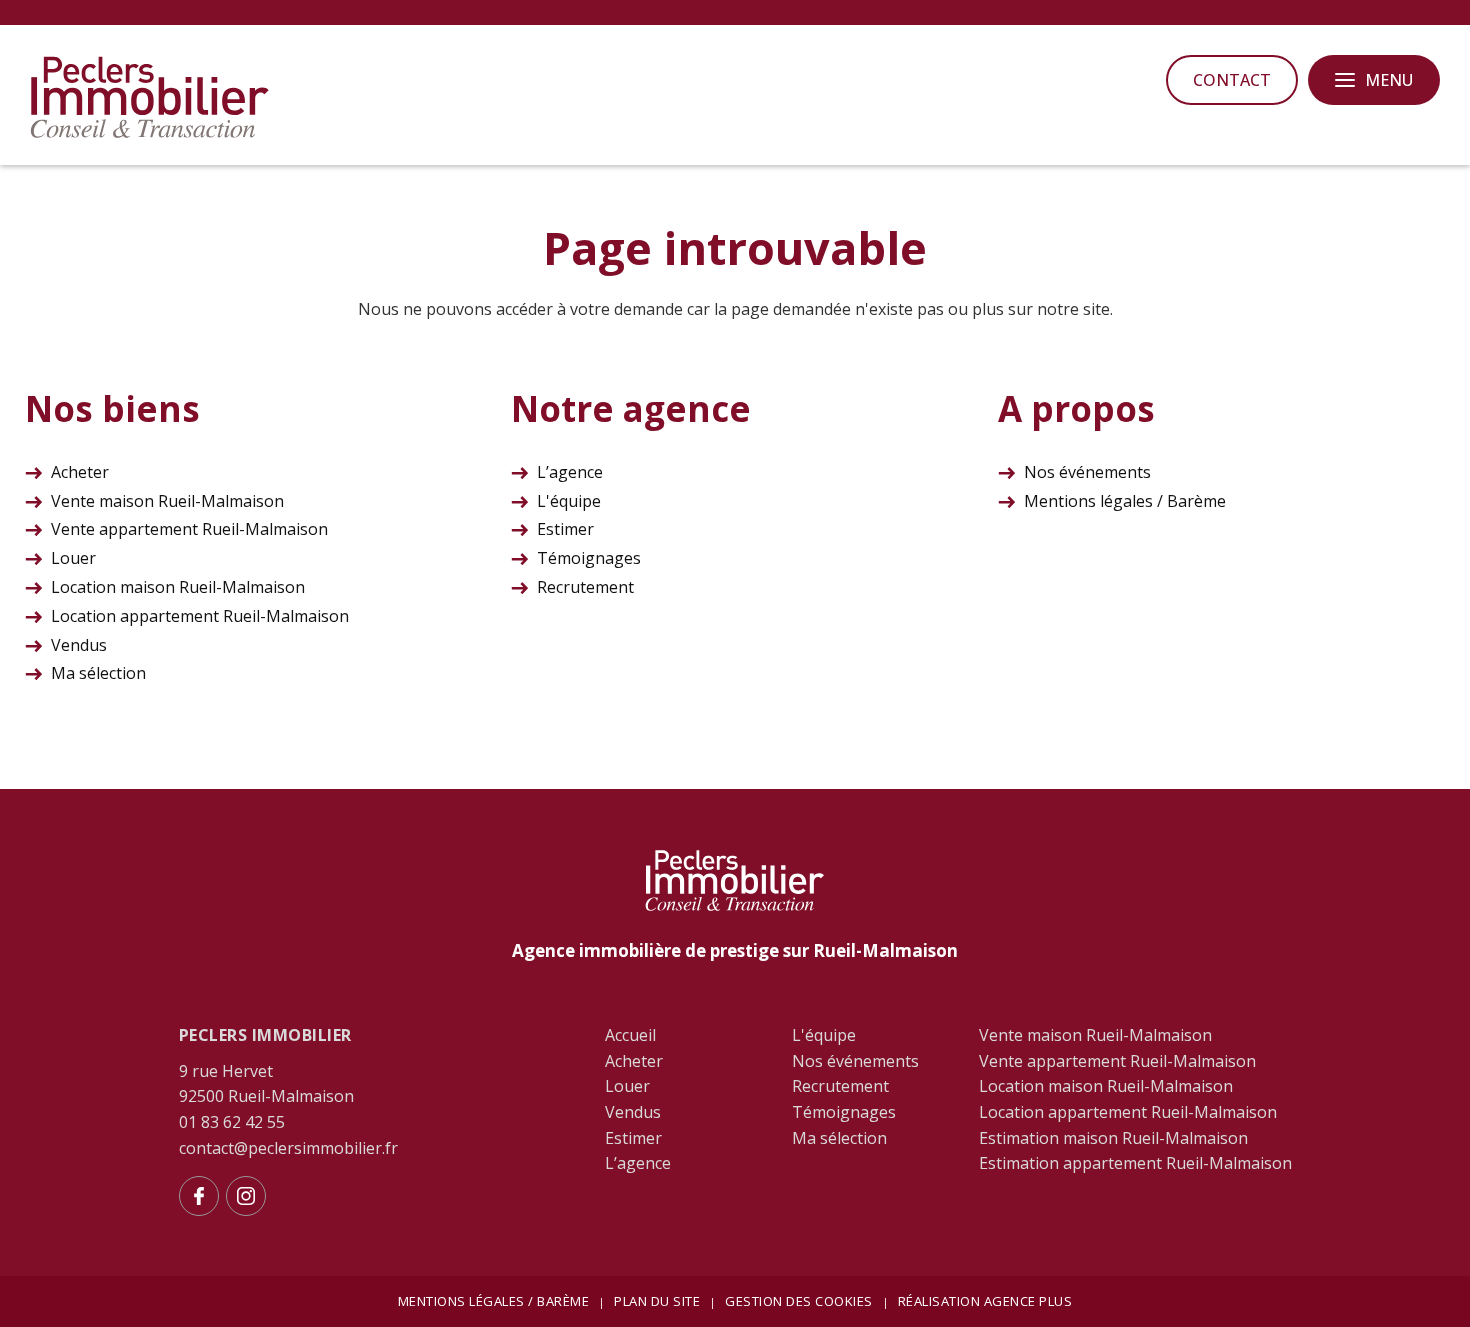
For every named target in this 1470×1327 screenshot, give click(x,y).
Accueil (630, 1035)
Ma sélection (98, 673)
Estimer (565, 529)
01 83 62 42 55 (232, 1122)
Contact (1232, 80)
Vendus (79, 645)
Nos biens (112, 408)
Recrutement (585, 587)
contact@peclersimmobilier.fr (288, 1148)
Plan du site (657, 1301)
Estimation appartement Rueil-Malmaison (1135, 1163)
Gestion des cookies (799, 1301)
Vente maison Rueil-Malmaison (167, 501)
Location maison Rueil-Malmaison (178, 587)
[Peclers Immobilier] (150, 135)
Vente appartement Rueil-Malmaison (189, 529)
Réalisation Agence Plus (985, 1301)
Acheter (80, 472)
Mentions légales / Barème (1125, 501)
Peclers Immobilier (265, 1035)
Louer (73, 558)
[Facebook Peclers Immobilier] (199, 1196)
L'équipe (569, 501)
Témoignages (589, 558)
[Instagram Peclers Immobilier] (246, 1196)
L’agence (570, 472)
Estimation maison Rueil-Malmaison (1113, 1138)
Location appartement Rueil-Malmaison (200, 616)
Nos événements (1087, 472)
